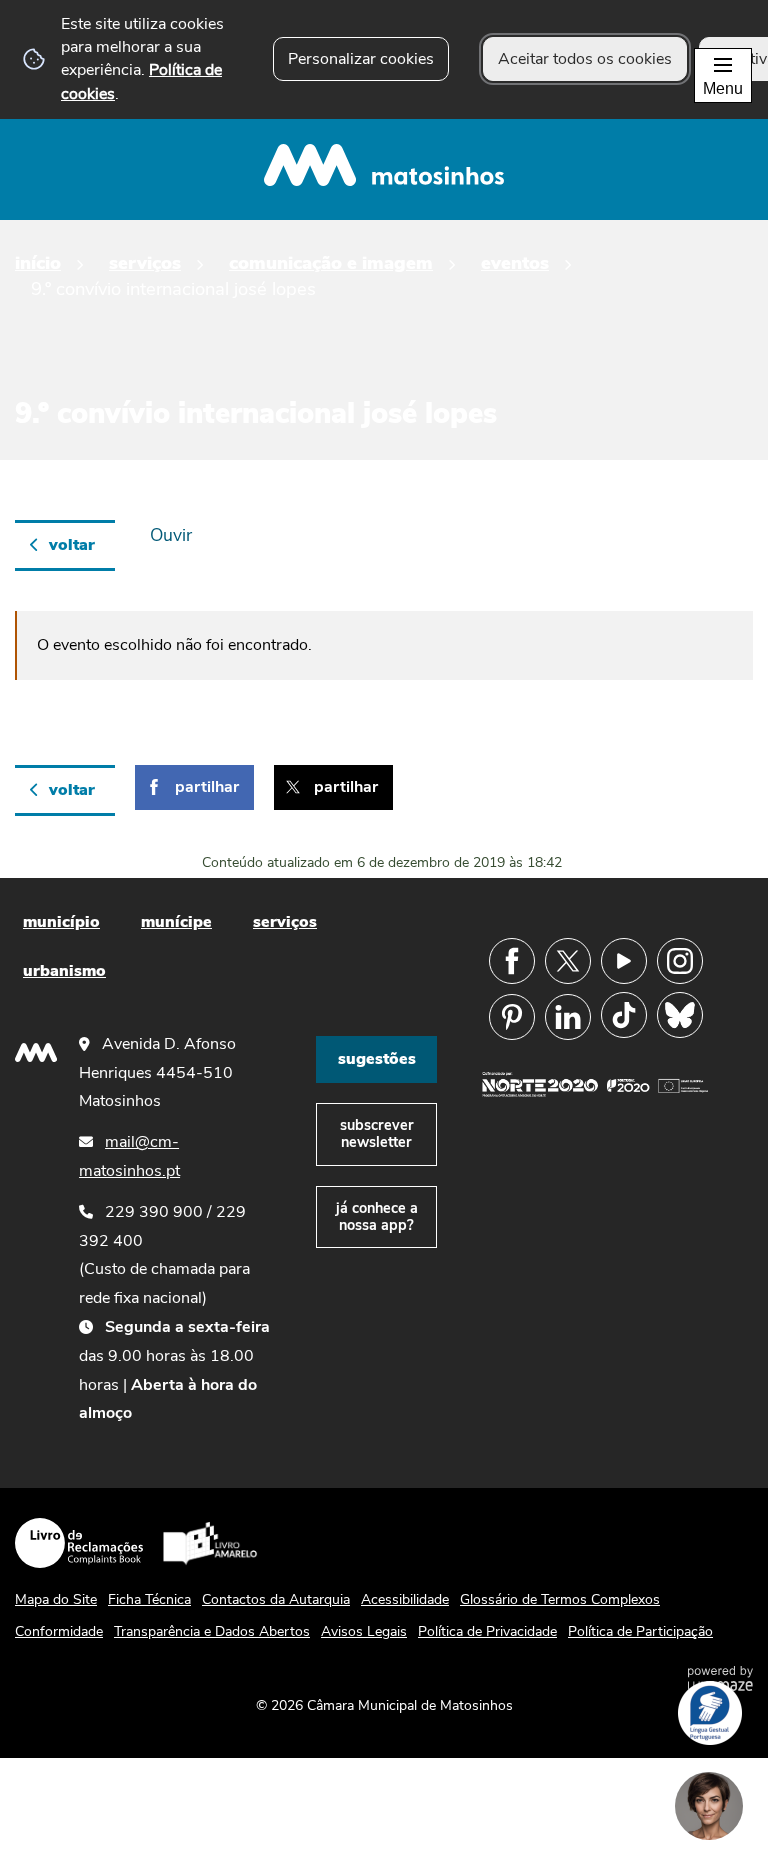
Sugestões (377, 1059)
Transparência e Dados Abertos (212, 1631)
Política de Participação (640, 1631)
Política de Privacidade (487, 1631)
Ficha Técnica (149, 1599)
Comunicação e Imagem (331, 262)
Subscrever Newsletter (377, 1133)
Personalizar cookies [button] (361, 59)
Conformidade (59, 1631)
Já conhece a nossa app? (377, 1216)
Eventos (515, 262)
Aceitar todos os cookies (585, 59)
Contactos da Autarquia (276, 1599)
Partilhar (207, 787)
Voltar (72, 545)
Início (38, 262)
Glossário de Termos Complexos (560, 1599)
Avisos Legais (364, 1631)
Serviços (145, 262)
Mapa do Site (56, 1599)
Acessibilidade (405, 1599)
